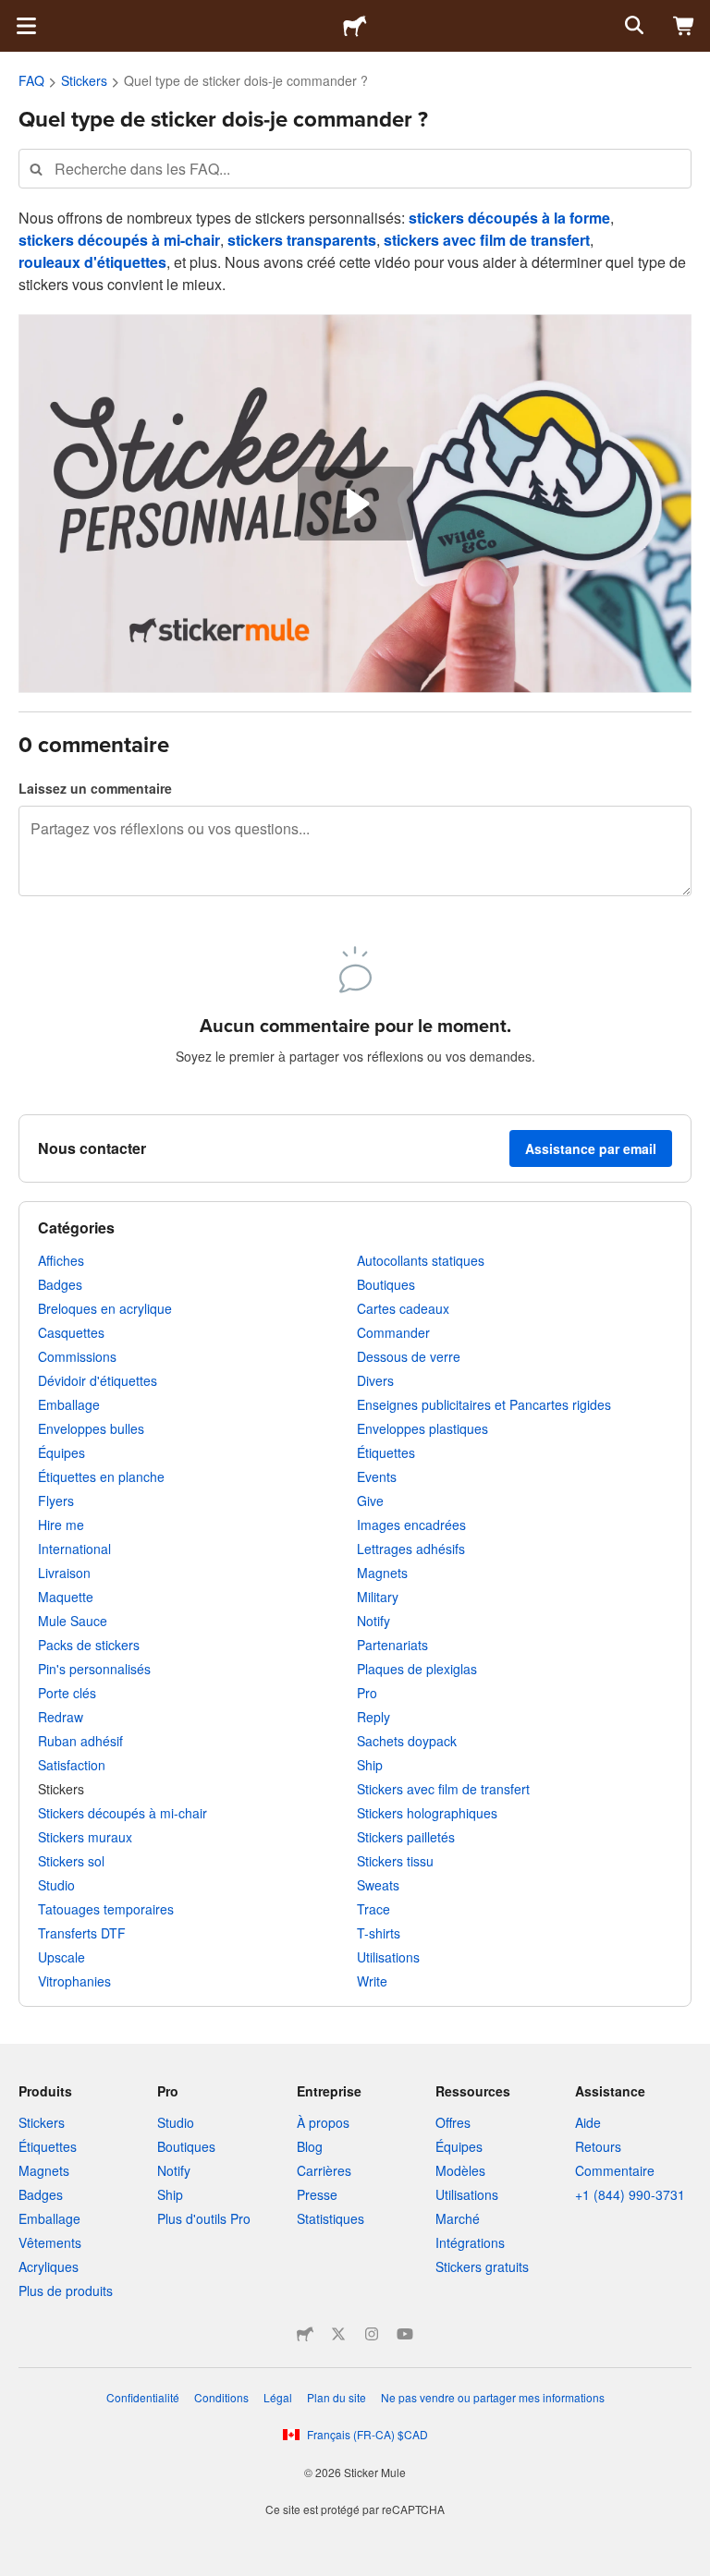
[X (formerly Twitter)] (338, 2334)
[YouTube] (405, 2334)
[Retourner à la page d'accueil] (355, 26)
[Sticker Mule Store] (305, 2334)
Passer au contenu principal (14, 14)
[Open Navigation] (26, 26)
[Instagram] (372, 2334)
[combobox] (355, 169)
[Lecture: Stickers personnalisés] (355, 504)
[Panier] (684, 26)
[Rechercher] (632, 26)
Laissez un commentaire (95, 788)
